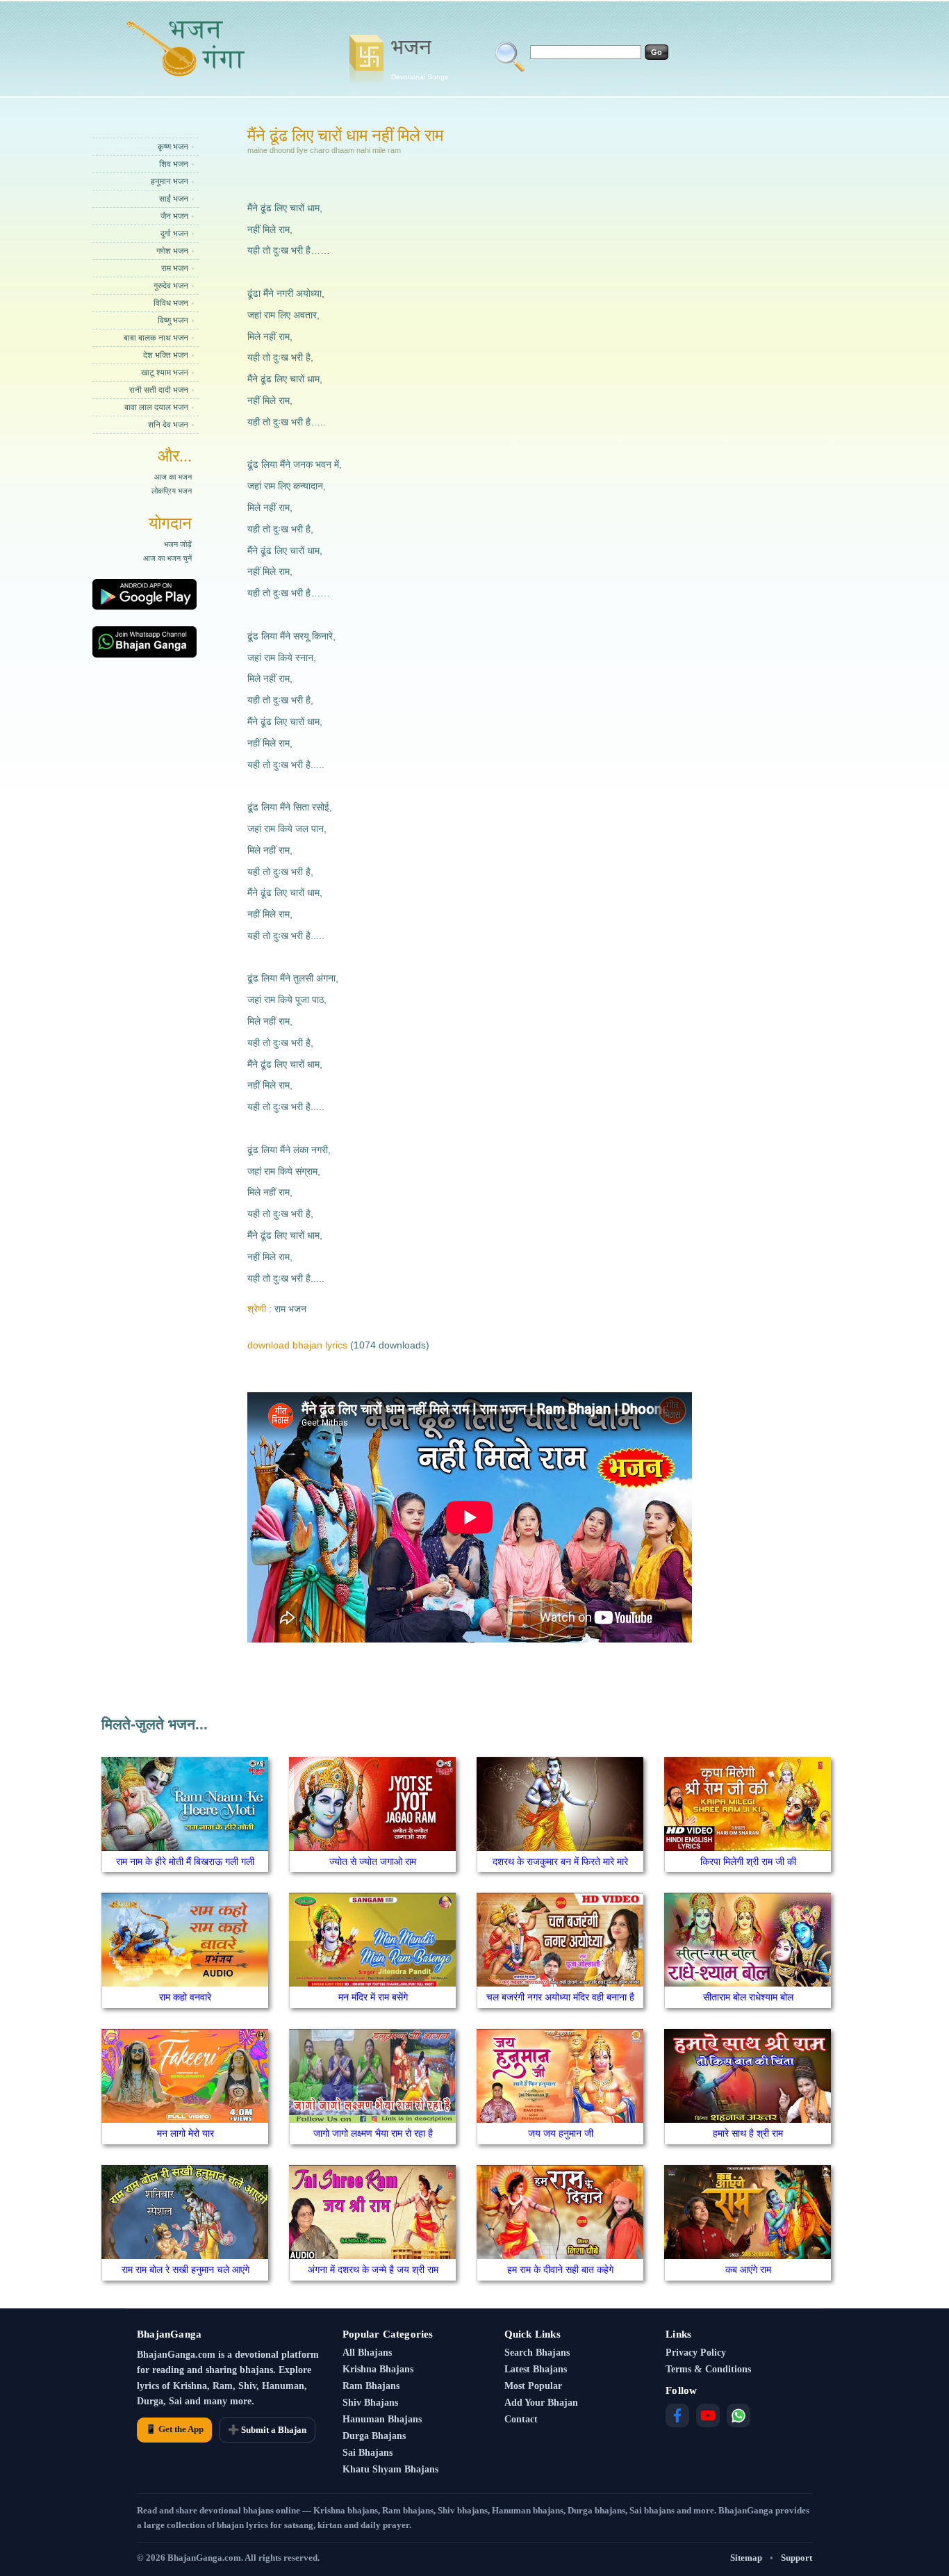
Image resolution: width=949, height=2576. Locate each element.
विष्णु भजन (173, 320)
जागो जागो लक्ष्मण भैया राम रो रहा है (373, 2133)
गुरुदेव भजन (171, 286)
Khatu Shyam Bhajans (390, 2469)
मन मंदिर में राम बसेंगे (373, 1997)
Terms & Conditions (708, 2369)
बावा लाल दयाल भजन (156, 407)
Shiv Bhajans (370, 2403)
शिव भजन (174, 164)
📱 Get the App (174, 2429)
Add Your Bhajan (541, 2403)
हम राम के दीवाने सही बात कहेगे (560, 2269)
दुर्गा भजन (174, 234)
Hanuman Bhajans (382, 2419)
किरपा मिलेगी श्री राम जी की (748, 1861)
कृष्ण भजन (173, 147)
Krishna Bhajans (378, 2369)
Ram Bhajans (371, 2386)
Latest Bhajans (536, 2369)
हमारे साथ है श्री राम (748, 2133)
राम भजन (175, 268)
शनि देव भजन (168, 425)
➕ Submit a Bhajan (267, 2430)
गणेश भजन (172, 251)
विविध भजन (171, 303)
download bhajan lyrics (297, 1345)
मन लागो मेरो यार (185, 2133)
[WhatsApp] (738, 2415)
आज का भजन (173, 477)
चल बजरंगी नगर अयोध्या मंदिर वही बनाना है (560, 1997)
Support (797, 2558)
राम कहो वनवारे (185, 1997)
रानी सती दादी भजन (159, 390)
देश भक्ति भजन (166, 355)
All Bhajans (367, 2353)
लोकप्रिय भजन (172, 491)
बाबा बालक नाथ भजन (156, 338)
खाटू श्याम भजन (165, 373)
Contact (521, 2419)
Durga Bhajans (374, 2436)
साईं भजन (174, 199)
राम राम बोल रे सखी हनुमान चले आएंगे (185, 2269)
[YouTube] (708, 2415)
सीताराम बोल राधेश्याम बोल (748, 1997)
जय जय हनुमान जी (561, 2133)
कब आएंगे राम (748, 2269)
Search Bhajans (537, 2353)
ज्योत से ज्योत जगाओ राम (373, 1861)
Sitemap (746, 2558)
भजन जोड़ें (178, 544)
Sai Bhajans (368, 2453)
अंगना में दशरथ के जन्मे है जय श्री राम (373, 2269)
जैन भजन (174, 216)
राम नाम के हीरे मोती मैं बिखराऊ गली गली (185, 1861)
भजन (420, 58)
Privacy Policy (696, 2353)
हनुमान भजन (170, 181)
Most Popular (533, 2386)
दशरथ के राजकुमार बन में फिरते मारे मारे (560, 1861)
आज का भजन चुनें (167, 558)
